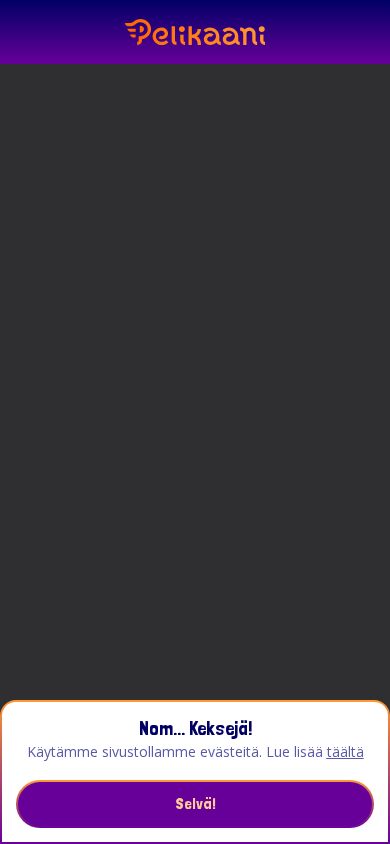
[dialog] (195, 772)
